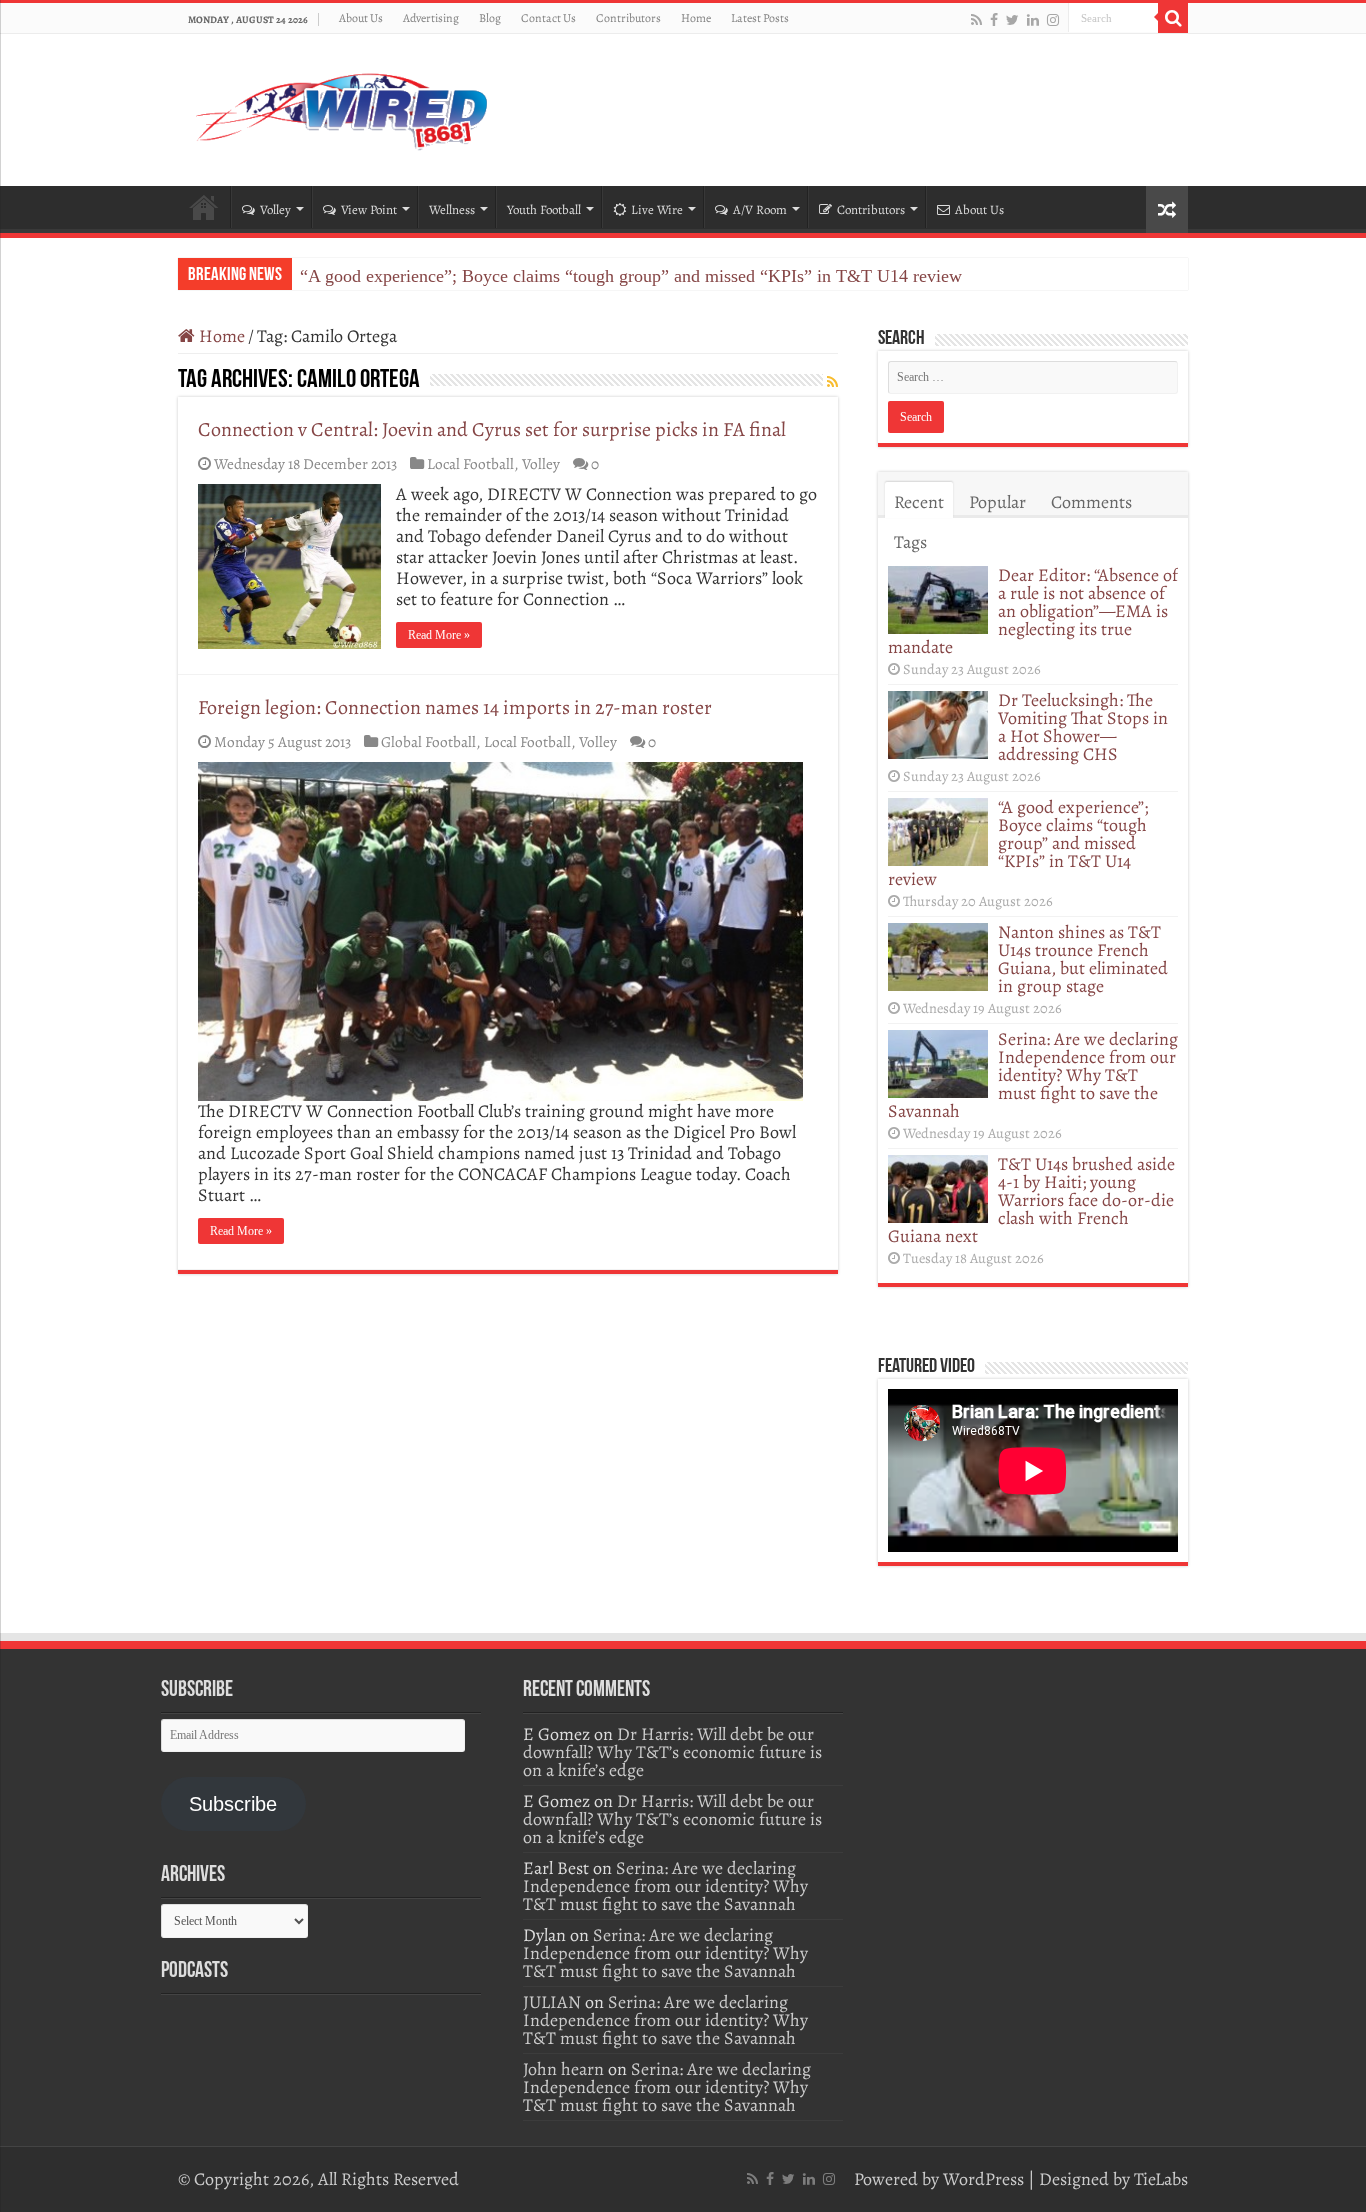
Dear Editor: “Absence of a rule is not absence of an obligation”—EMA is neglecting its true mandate (1033, 611)
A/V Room (760, 209)
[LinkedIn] (1033, 19)
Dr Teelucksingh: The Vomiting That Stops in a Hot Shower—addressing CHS (1083, 727)
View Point (369, 209)
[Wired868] (343, 106)
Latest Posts (760, 18)
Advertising (431, 18)
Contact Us (548, 18)
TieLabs (1161, 2179)
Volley (275, 209)
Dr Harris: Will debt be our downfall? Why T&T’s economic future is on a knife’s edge (672, 1752)
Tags (910, 542)
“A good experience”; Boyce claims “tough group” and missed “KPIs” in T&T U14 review (631, 276)
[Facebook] (994, 19)
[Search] (1173, 18)
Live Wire (657, 209)
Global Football (428, 741)
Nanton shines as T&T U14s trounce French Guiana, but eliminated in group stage (1083, 959)
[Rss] (976, 19)
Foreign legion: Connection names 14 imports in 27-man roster (455, 707)
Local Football (470, 463)
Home (696, 18)
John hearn (563, 2069)
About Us (361, 18)
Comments (1091, 502)
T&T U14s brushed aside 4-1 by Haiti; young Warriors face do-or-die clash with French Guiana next (1031, 1200)
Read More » (439, 635)
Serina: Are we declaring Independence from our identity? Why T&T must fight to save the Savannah (1033, 1075)
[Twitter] (1012, 19)
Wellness (452, 209)
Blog (490, 18)
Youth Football (544, 209)
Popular (997, 502)
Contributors (628, 18)
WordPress (983, 2179)
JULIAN (552, 2002)
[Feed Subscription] (832, 382)
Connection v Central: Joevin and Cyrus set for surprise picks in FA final (492, 429)
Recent (919, 502)
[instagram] (1053, 19)
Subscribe (233, 1804)
